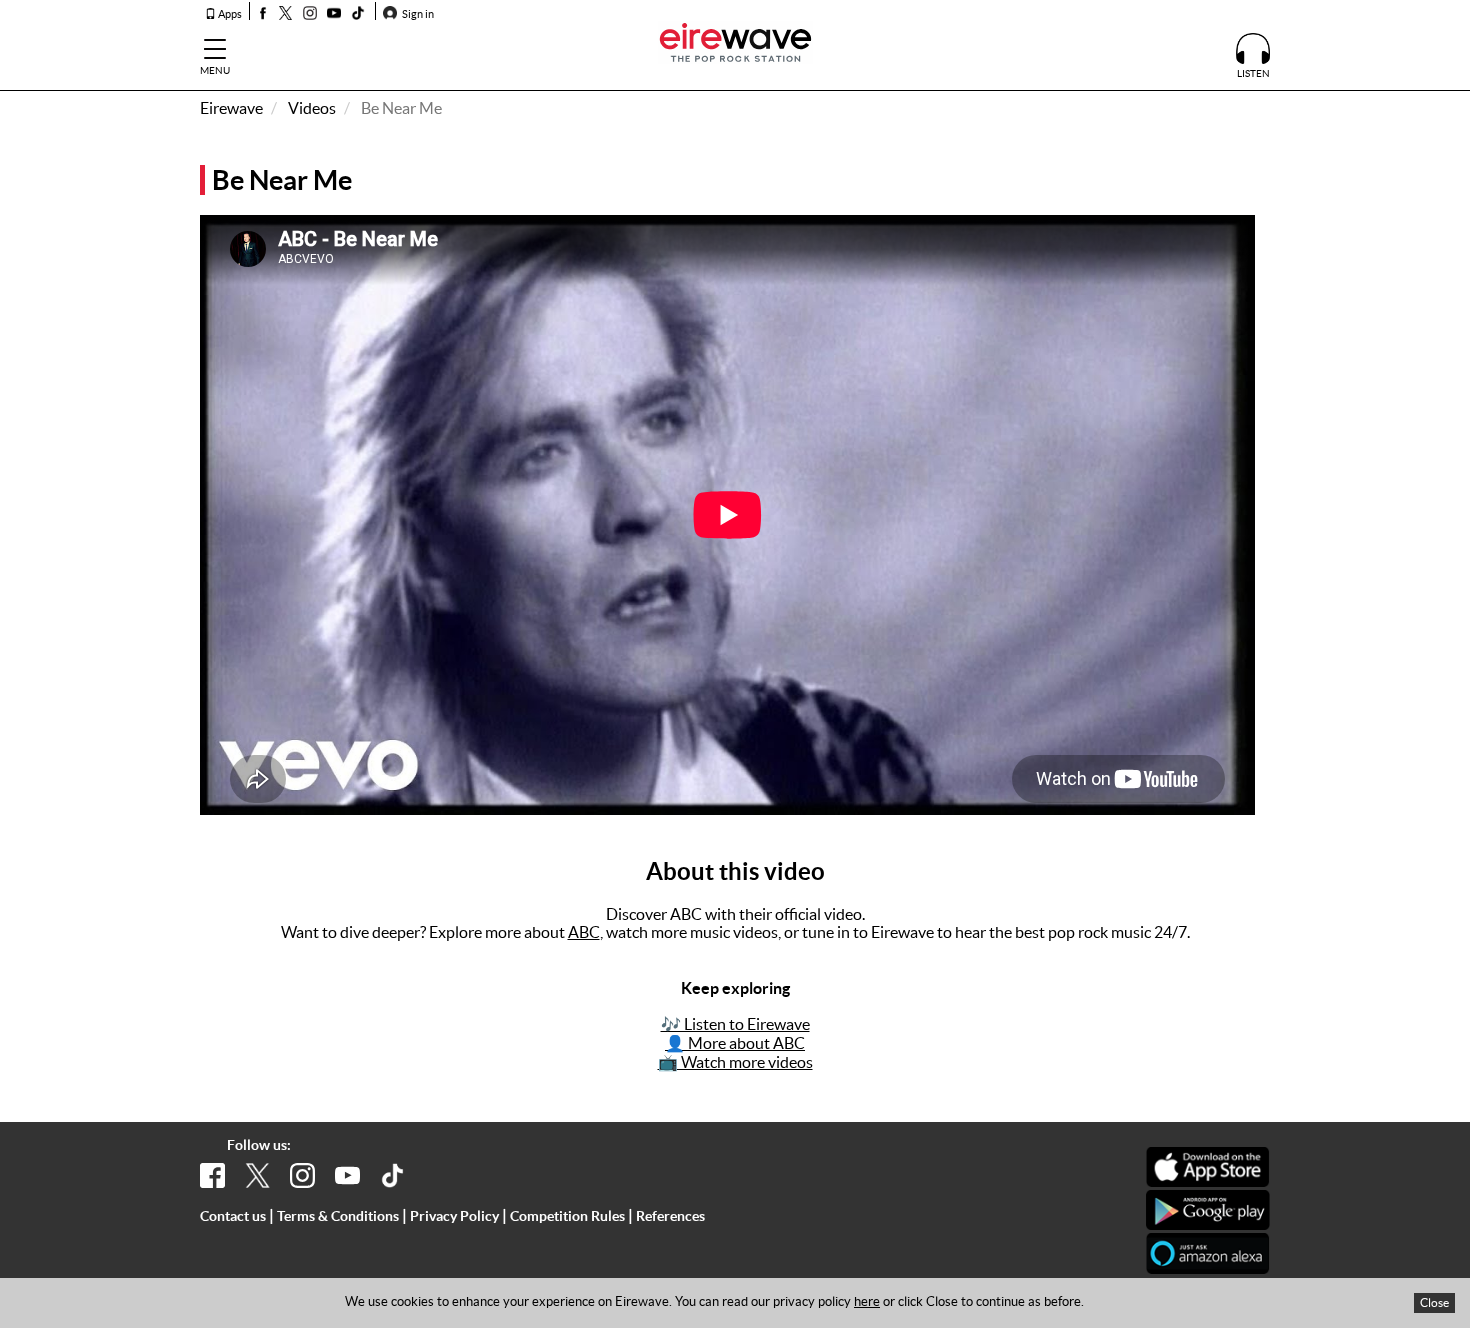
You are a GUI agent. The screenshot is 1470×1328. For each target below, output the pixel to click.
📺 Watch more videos (735, 1062)
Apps (229, 14)
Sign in (417, 14)
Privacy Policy (454, 1216)
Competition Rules (567, 1216)
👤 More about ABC (735, 1043)
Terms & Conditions (338, 1216)
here (867, 1301)
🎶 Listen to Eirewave (735, 1024)
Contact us (233, 1216)
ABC (584, 932)
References (670, 1216)
